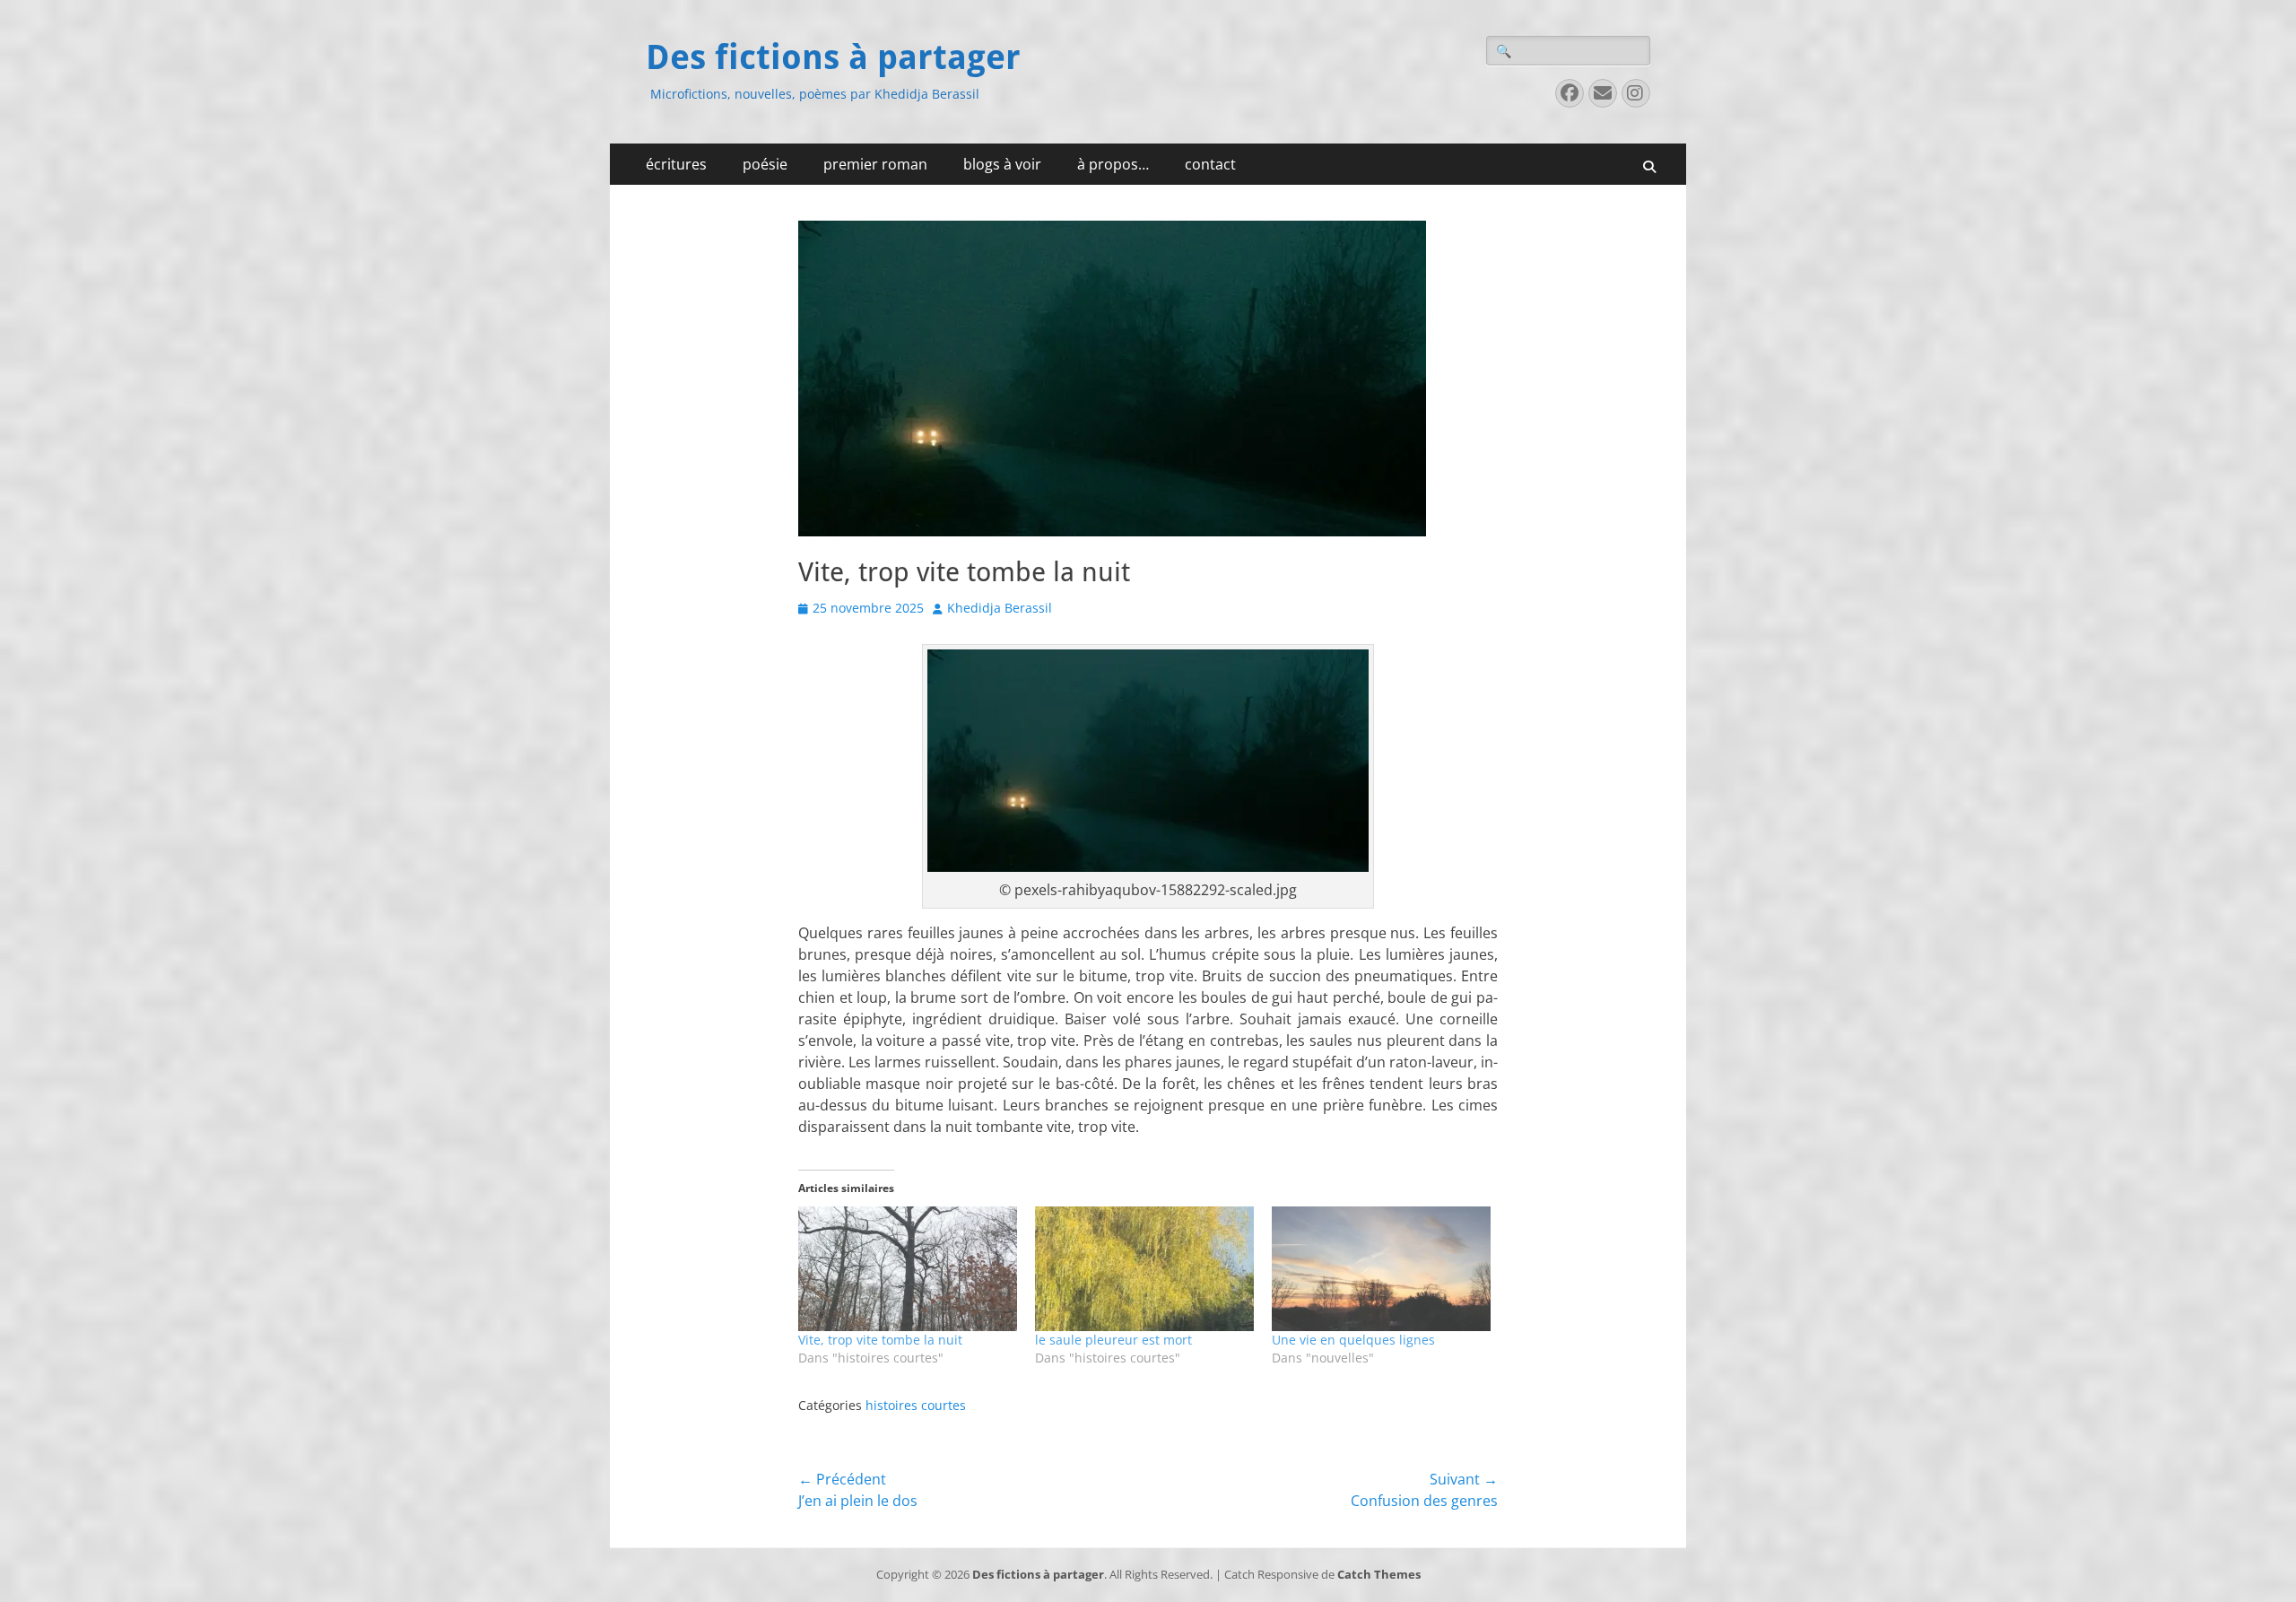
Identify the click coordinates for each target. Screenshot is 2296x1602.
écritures (676, 164)
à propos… (1113, 164)
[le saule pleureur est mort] (1144, 1269)
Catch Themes (1379, 1574)
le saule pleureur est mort (1113, 1340)
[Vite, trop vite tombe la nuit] (908, 1269)
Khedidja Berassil (1000, 608)
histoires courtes (916, 1405)
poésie (765, 164)
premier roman (875, 164)
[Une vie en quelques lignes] (1381, 1269)
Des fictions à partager (833, 57)
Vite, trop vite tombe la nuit (880, 1340)
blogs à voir (1002, 164)
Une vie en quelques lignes (1353, 1340)
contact (1210, 164)
